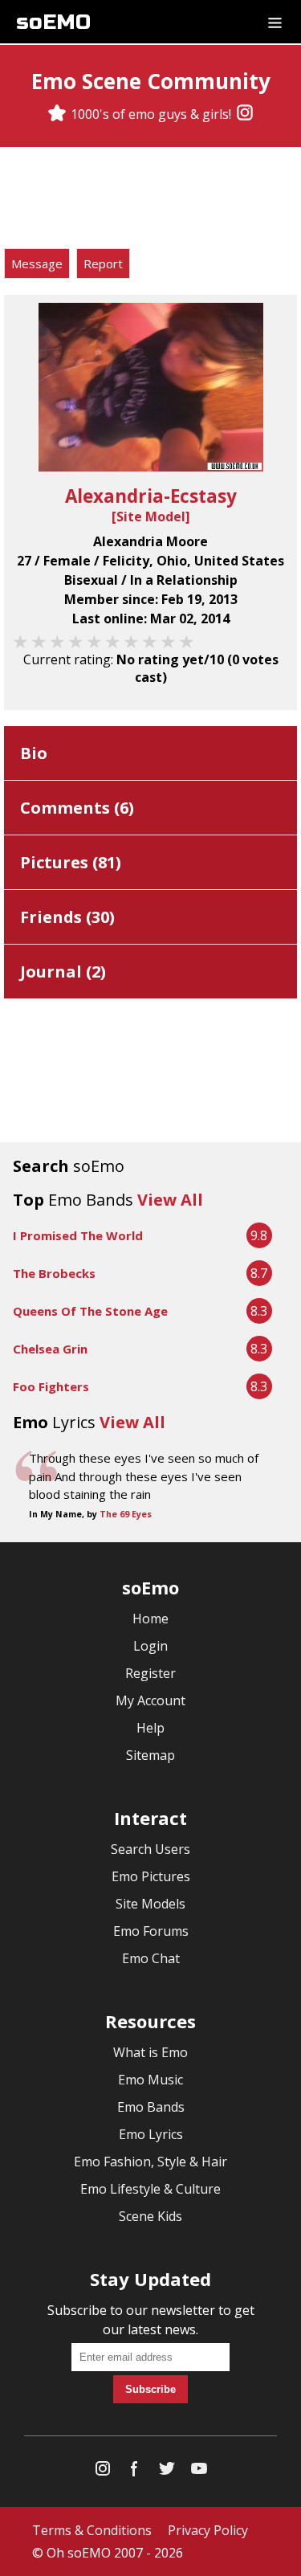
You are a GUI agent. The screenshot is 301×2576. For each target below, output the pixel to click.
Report (103, 263)
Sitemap (150, 1755)
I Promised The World (78, 1235)
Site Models (150, 1904)
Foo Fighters (51, 1386)
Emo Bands (151, 2107)
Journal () (63, 972)
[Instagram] (245, 114)
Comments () (77, 808)
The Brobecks (54, 1273)
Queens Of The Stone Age (90, 1311)
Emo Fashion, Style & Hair (150, 2162)
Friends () (67, 917)
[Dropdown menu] (275, 22)
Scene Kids (150, 2216)
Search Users (150, 1849)
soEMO (53, 22)
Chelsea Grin (50, 1349)
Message (37, 263)
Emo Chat (151, 1958)
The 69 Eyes (126, 1514)
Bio (34, 753)
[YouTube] (199, 2472)
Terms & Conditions (92, 2530)
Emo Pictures (151, 1876)
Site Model (151, 516)
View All (170, 1200)
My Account (150, 1700)
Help (150, 1728)
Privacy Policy (208, 2530)
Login (150, 1646)
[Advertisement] (151, 200)
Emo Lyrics (151, 2134)
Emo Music (150, 2080)
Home (150, 1619)
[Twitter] (167, 2472)
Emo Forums (151, 1931)
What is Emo (150, 2052)
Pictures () (71, 862)
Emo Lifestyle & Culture (150, 2189)
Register (150, 1673)
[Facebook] (135, 2472)
